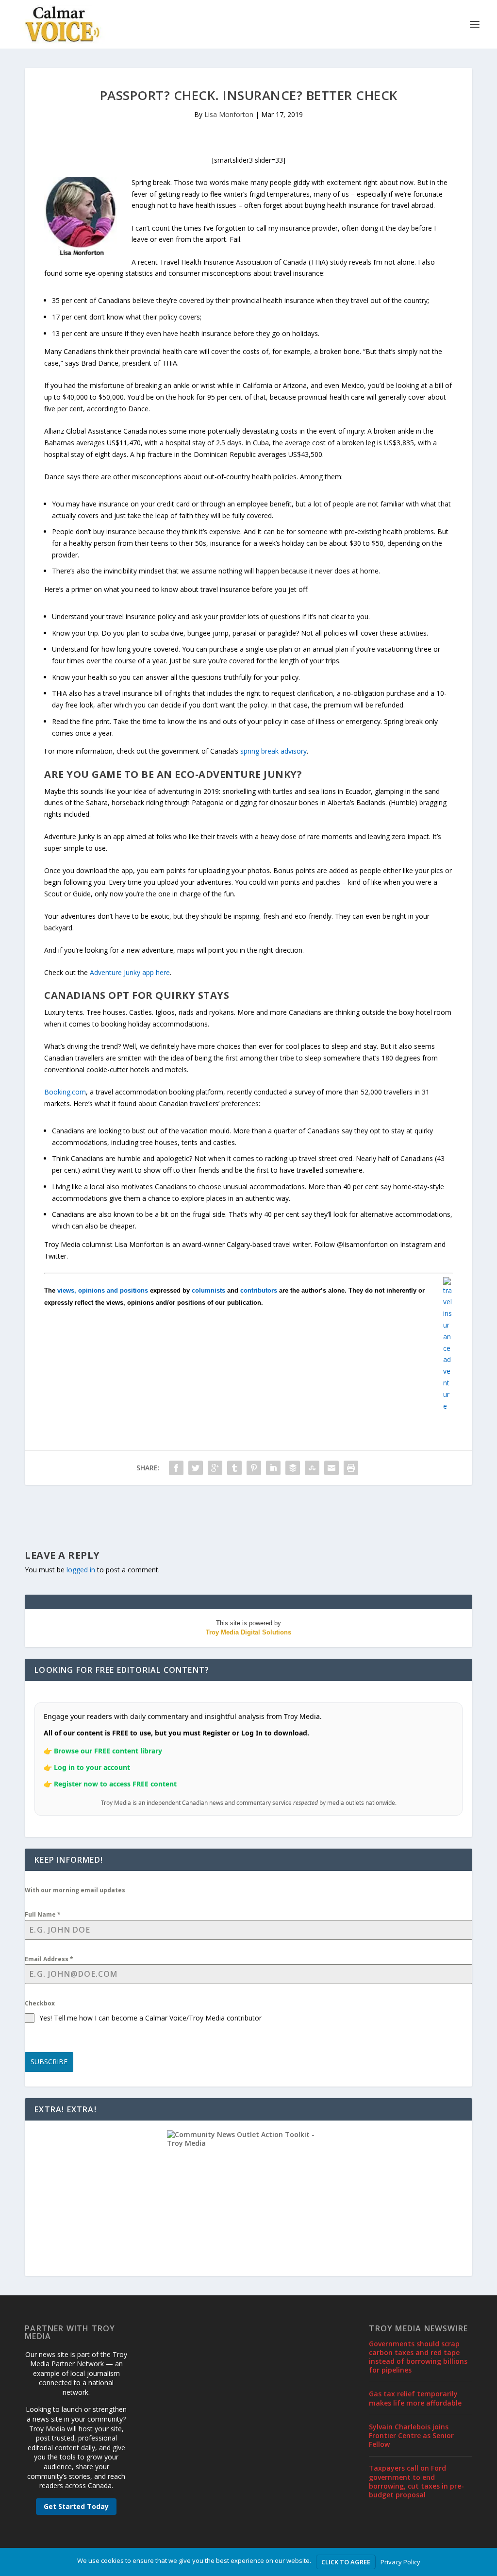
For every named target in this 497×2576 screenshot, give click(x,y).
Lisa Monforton (229, 114)
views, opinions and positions (103, 1290)
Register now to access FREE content (115, 1784)
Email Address (49, 1959)
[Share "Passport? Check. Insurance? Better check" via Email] (331, 1468)
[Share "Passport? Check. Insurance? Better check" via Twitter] (196, 1468)
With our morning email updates (75, 1890)
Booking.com (65, 1092)
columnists (208, 1290)
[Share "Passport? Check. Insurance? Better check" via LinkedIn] (273, 1468)
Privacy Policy (400, 2562)
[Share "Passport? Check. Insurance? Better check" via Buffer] (293, 1468)
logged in (81, 1570)
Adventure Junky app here (130, 972)
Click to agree (346, 2562)
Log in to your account (92, 1767)
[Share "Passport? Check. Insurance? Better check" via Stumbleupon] (312, 1468)
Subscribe (49, 2062)
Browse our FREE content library (108, 1751)
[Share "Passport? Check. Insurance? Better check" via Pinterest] (254, 1468)
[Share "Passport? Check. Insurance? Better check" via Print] (351, 1468)
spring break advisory (273, 751)
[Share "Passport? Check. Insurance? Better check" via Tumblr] (234, 1468)
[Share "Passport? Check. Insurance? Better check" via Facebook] (176, 1468)
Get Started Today (76, 2506)
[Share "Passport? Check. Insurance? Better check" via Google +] (215, 1468)
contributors (259, 1290)
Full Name (43, 1914)
